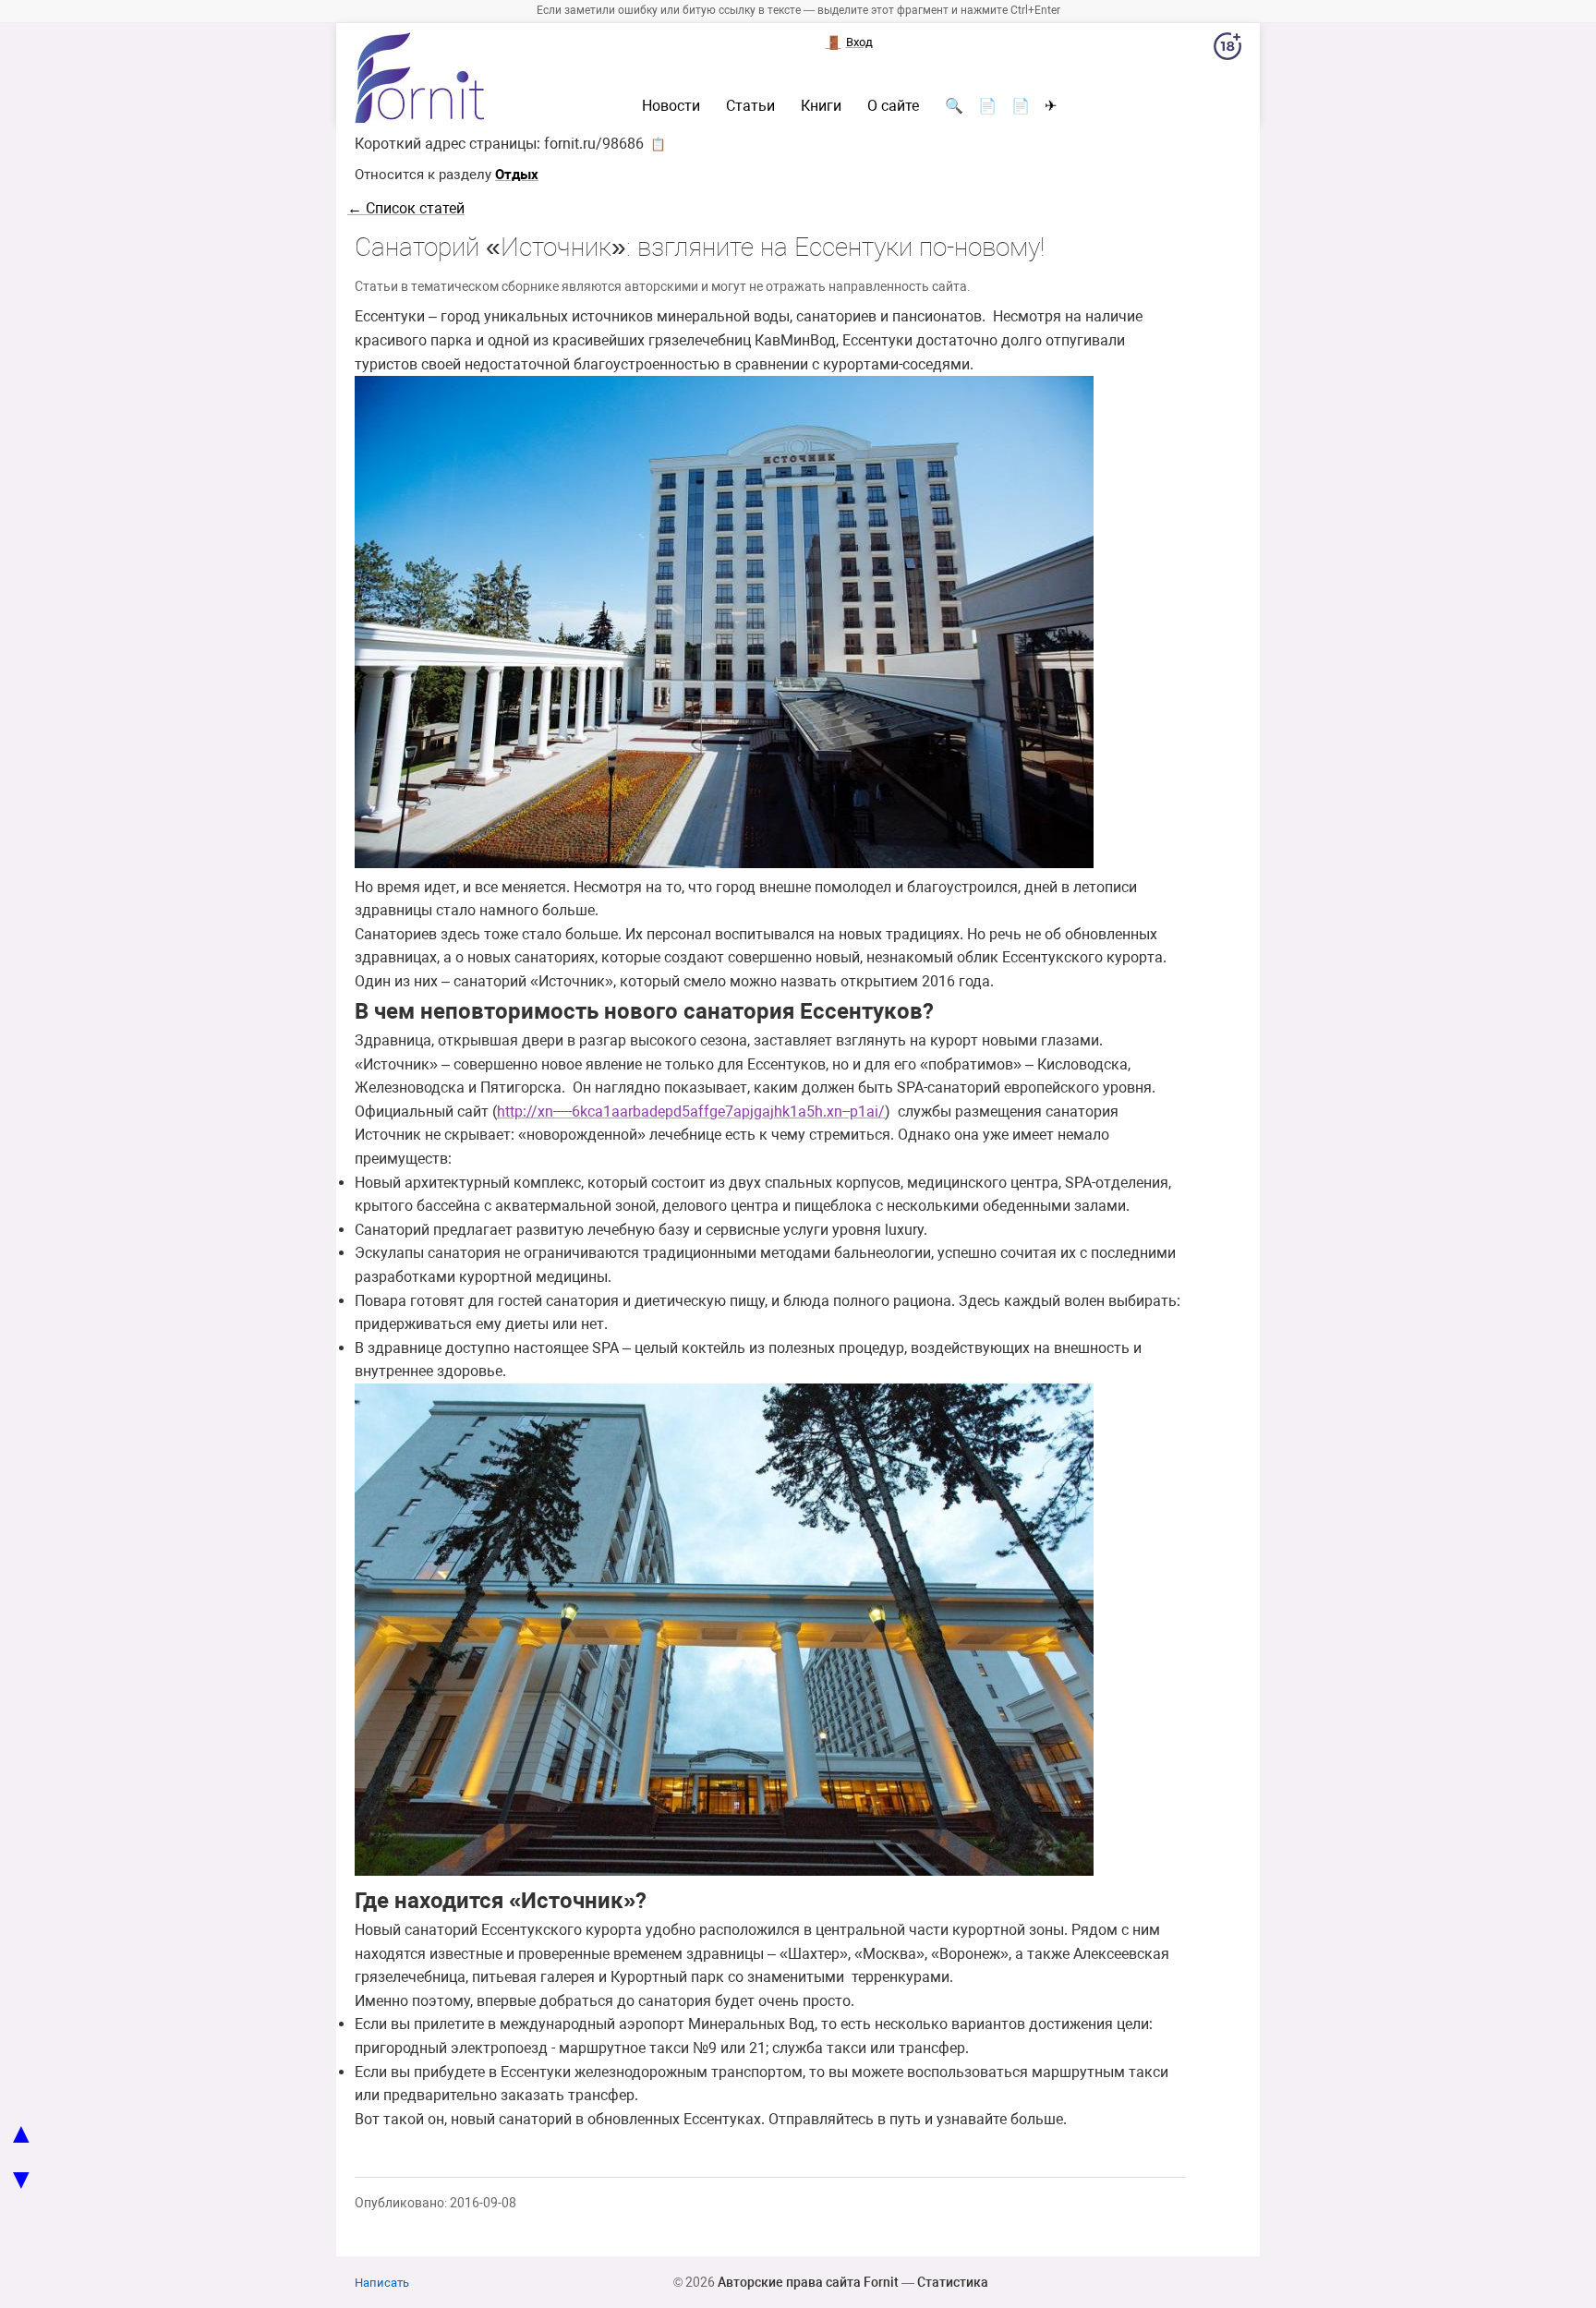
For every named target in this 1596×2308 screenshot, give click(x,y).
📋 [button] (658, 144)
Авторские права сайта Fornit (808, 2282)
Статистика (953, 2282)
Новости (671, 106)
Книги (821, 106)
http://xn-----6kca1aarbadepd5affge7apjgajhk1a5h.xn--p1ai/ (691, 1112)
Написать (382, 2283)
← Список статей (406, 208)
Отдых (517, 175)
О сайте (893, 106)
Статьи (750, 106)
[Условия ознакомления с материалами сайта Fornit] (1227, 50)
